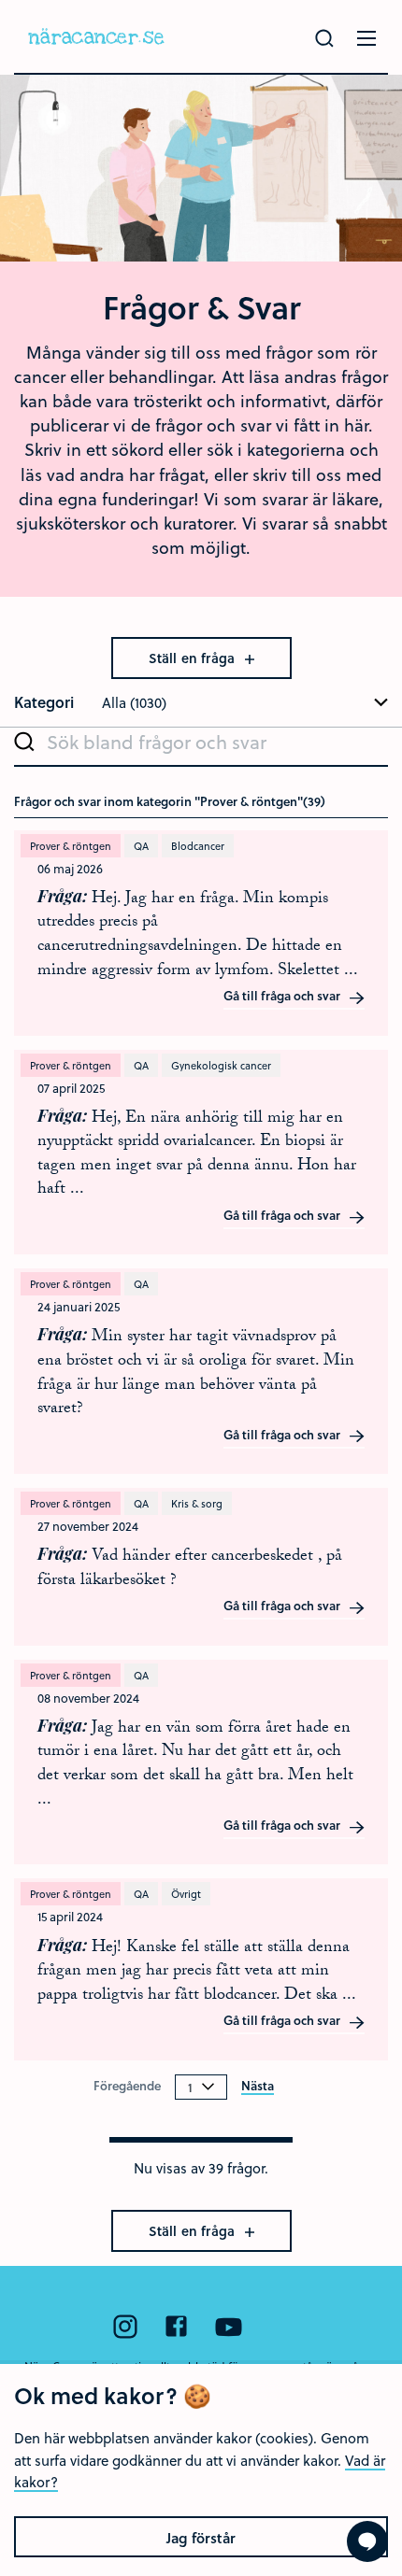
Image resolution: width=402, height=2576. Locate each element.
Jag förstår (201, 2538)
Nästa (258, 2087)
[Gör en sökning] (324, 38)
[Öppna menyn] (366, 38)
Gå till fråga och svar (283, 997)
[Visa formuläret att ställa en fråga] (367, 2541)
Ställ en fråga (194, 658)
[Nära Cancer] (96, 37)
